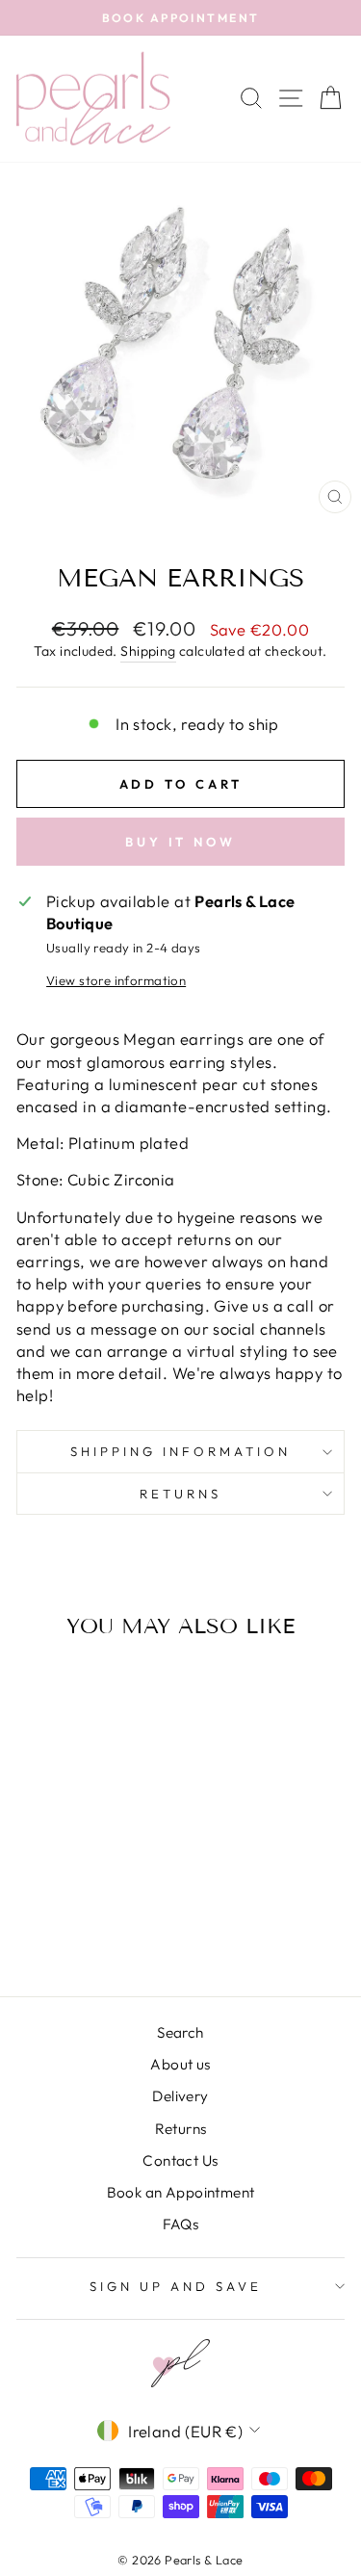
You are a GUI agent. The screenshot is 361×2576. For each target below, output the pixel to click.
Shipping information (180, 1451)
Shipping (148, 651)
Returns (180, 1494)
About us (180, 2064)
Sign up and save (176, 2286)
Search (180, 2032)
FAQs (181, 2224)
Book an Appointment (181, 2192)
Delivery (180, 2096)
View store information (116, 980)
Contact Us (180, 2160)
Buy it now (180, 842)
